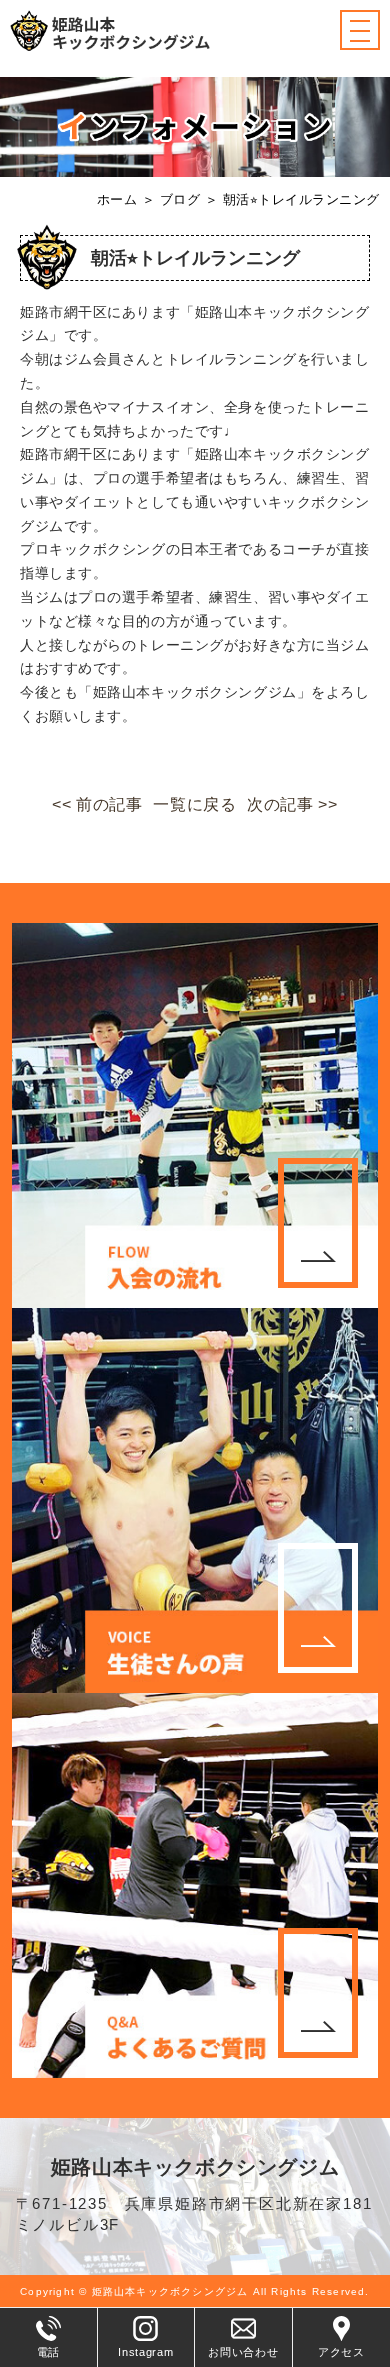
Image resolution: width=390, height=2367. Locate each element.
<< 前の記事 (97, 804)
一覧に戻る (194, 804)
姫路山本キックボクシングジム (195, 2167)
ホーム (117, 199)
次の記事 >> (292, 804)
